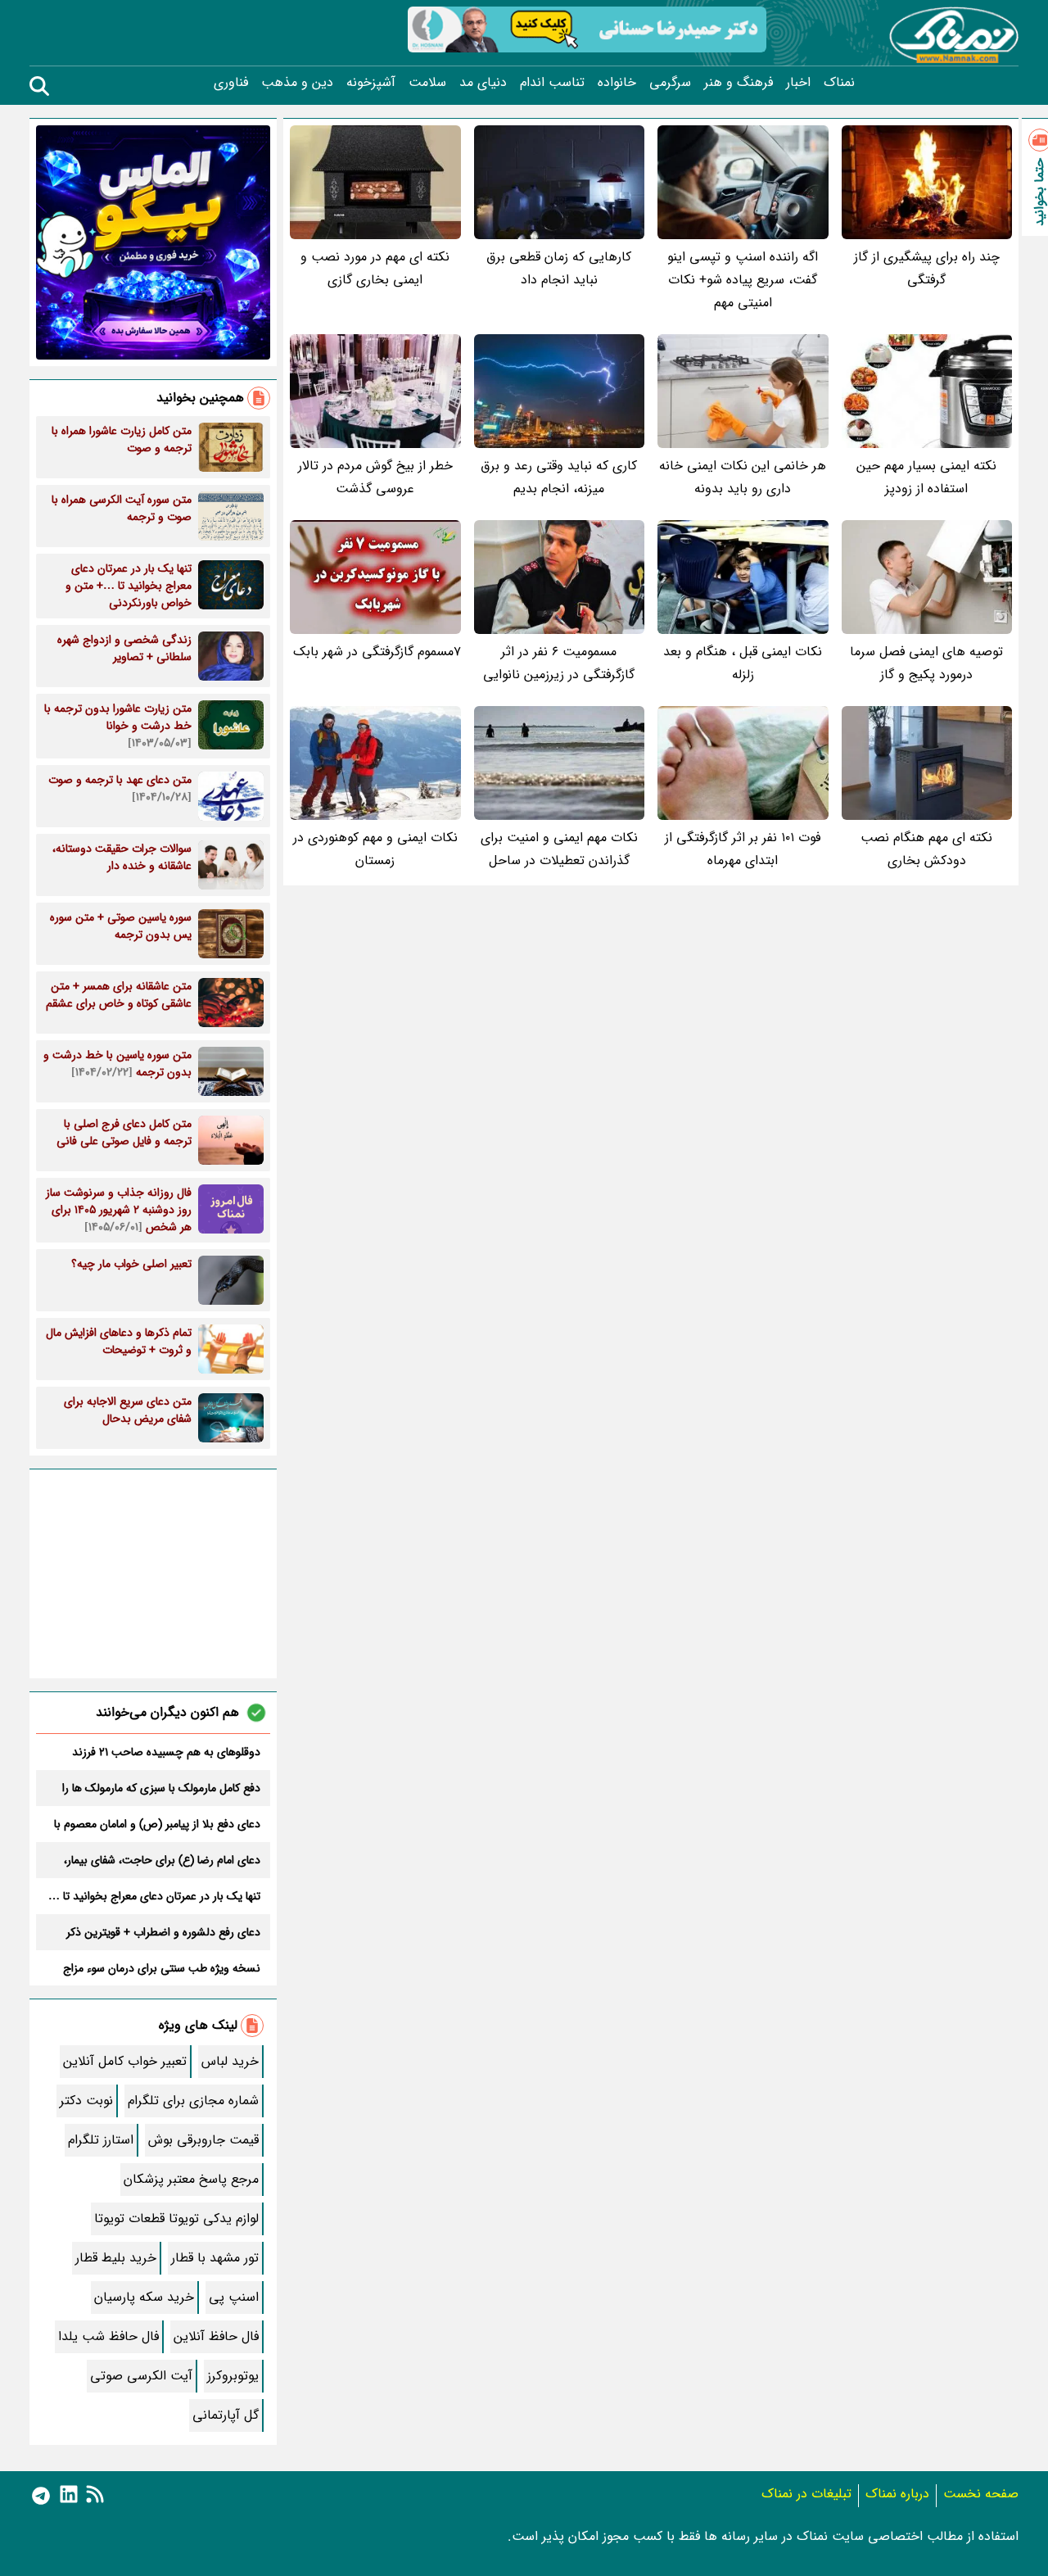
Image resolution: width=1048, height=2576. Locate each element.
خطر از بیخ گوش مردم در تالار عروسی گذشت (375, 477)
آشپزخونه (371, 83)
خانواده (617, 83)
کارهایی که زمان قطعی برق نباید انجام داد (559, 268)
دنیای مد (483, 83)
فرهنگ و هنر (739, 83)
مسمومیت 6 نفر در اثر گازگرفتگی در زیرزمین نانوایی (559, 663)
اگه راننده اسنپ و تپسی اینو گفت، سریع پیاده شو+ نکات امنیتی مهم (743, 280)
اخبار (798, 83)
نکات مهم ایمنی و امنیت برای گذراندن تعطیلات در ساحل (559, 849)
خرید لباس (230, 2061)
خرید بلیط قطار (116, 2258)
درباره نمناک (897, 2494)
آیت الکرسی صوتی (141, 2376)
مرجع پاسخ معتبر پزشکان (191, 2179)
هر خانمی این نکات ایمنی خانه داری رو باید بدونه (743, 477)
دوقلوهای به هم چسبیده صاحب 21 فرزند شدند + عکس (166, 1752)
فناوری (231, 83)
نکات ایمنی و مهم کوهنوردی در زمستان (375, 849)
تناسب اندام (552, 83)
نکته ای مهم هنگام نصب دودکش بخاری (926, 849)
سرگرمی (670, 83)
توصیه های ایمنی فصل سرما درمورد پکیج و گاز (926, 663)
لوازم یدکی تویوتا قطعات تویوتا (176, 2218)
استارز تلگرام (101, 2140)
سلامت (427, 83)
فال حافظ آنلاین (216, 2336)
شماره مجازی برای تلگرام (193, 2101)
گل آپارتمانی (226, 2415)
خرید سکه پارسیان (144, 2297)
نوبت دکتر (86, 2101)
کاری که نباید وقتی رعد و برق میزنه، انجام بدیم (559, 477)
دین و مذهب (297, 83)
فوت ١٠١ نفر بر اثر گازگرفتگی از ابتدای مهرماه (743, 849)
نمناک (839, 83)
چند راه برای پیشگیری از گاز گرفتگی (927, 268)
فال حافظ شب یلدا (108, 2336)
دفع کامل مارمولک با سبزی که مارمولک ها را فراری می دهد (161, 1788)
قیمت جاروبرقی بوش (203, 2140)
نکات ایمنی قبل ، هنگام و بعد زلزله (743, 663)
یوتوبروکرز (233, 2376)
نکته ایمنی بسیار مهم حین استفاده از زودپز (926, 477)
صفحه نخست (981, 2494)
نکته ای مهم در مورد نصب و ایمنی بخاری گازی (375, 268)
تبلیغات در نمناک (806, 2494)
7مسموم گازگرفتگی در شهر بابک (377, 652)
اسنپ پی (234, 2297)
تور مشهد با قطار (215, 2258)
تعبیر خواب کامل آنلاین (125, 2061)
